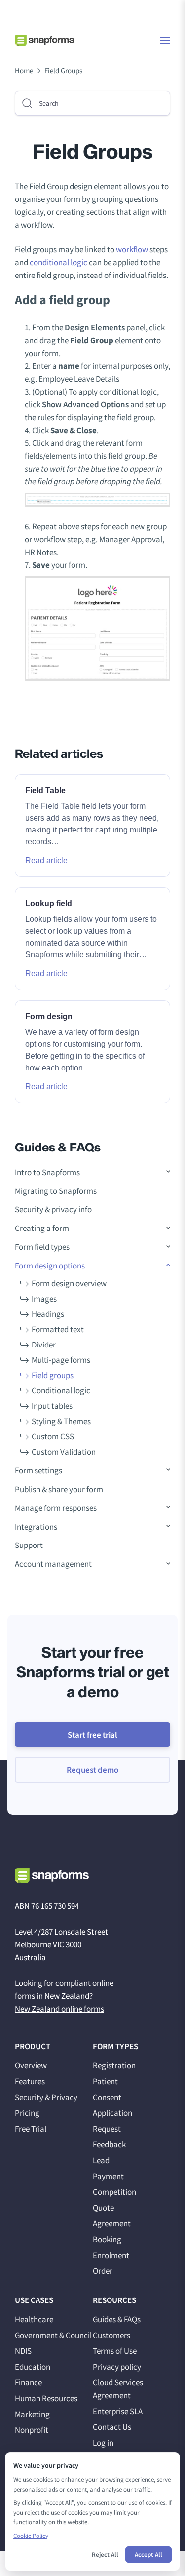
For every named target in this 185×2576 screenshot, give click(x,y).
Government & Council (53, 2335)
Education (33, 2367)
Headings (48, 1314)
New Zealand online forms (59, 2009)
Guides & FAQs (117, 2319)
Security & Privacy (46, 2097)
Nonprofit (32, 2430)
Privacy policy (117, 2367)
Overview (31, 2065)
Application (112, 2113)
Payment (108, 2176)
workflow (132, 249)
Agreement (112, 2223)
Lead (101, 2160)
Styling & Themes (61, 1421)
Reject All (105, 2555)
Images (44, 1299)
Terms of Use (115, 2351)
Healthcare (34, 2319)
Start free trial (92, 1735)
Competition (114, 2192)
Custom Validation (64, 1452)
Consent (107, 2097)
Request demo (92, 1770)
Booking (107, 2239)
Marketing (32, 2414)
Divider (44, 1345)
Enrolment (111, 2255)
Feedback (109, 2144)
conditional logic (58, 262)
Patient (105, 2081)
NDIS (23, 2351)
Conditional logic (61, 1390)
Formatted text (58, 1329)
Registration (114, 2065)
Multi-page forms (61, 1360)
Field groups (53, 1375)
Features (30, 2081)
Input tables (52, 1406)
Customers (111, 2335)
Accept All (148, 2555)
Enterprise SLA (118, 2411)
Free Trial (31, 2129)
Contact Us (112, 2427)
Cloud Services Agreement (118, 2389)
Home (24, 70)
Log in (103, 2443)
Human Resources (46, 2398)
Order (103, 2271)
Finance (28, 2382)
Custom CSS (53, 1436)
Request (107, 2129)
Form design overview (69, 1283)
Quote (103, 2208)
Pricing (27, 2113)
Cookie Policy (31, 2536)
